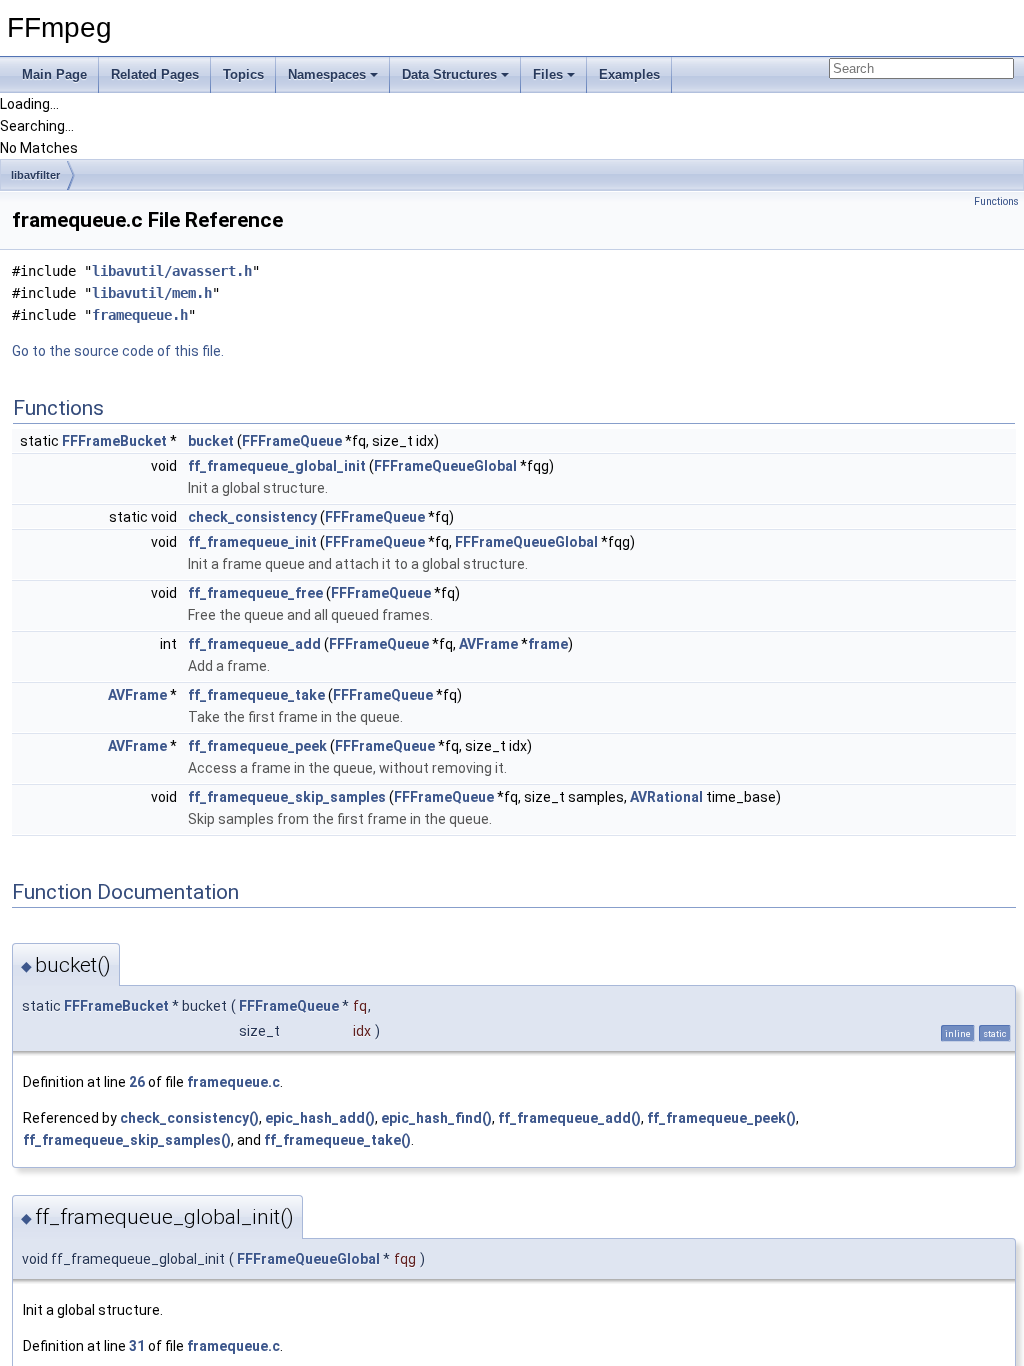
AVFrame (488, 644)
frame (548, 644)
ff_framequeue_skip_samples (287, 797)
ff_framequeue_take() (337, 1140)
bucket (211, 441)
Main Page (54, 74)
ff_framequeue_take (256, 695)
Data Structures (449, 74)
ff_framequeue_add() (569, 1118)
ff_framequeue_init (252, 542)
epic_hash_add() (320, 1118)
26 (137, 1082)
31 (137, 1346)
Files (548, 74)
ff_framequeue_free (255, 593)
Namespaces (327, 74)
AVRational (666, 797)
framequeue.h (140, 315)
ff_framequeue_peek (257, 746)
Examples (629, 74)
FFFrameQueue (292, 441)
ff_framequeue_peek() (721, 1118)
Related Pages (155, 74)
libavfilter (35, 175)
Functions (996, 201)
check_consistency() (189, 1118)
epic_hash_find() (436, 1118)
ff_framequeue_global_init (277, 466)
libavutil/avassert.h (172, 271)
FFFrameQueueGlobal (445, 466)
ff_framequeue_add (254, 644)
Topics (243, 74)
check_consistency (252, 517)
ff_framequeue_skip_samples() (127, 1140)
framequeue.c (233, 1082)
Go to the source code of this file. (118, 351)
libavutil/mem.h (152, 293)
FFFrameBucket (114, 441)
